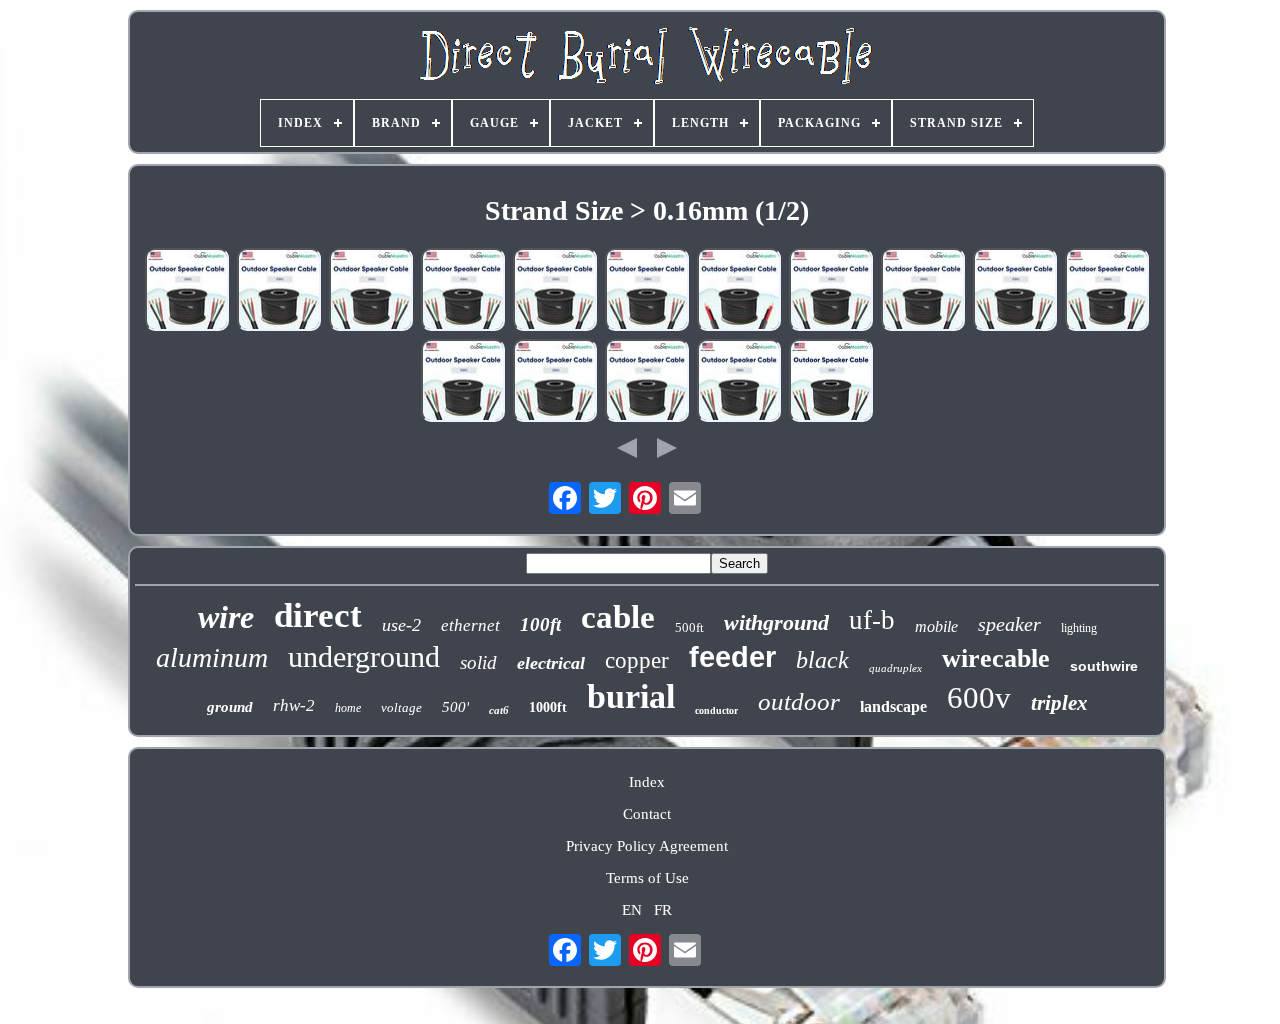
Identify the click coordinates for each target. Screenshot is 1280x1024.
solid (478, 662)
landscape (893, 706)
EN (632, 910)
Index (647, 782)
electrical (551, 663)
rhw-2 (294, 705)
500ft (689, 627)
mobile (936, 626)
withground (776, 622)
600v (979, 697)
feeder (732, 657)
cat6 (499, 710)
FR (663, 910)
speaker (1009, 624)
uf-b (872, 620)
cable (618, 617)
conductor (716, 710)
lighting (1079, 628)
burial (631, 696)
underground (364, 656)
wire (226, 617)
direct (318, 615)
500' (455, 707)
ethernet (470, 625)
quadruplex (895, 668)
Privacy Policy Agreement (647, 846)
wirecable (996, 658)
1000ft (548, 707)
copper (637, 660)
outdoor (799, 701)
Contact (647, 814)
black (822, 660)
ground (230, 707)
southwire (1104, 666)
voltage (401, 707)
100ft (540, 624)
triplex (1059, 703)
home (348, 708)
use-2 (401, 625)
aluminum (212, 657)
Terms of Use (647, 878)
